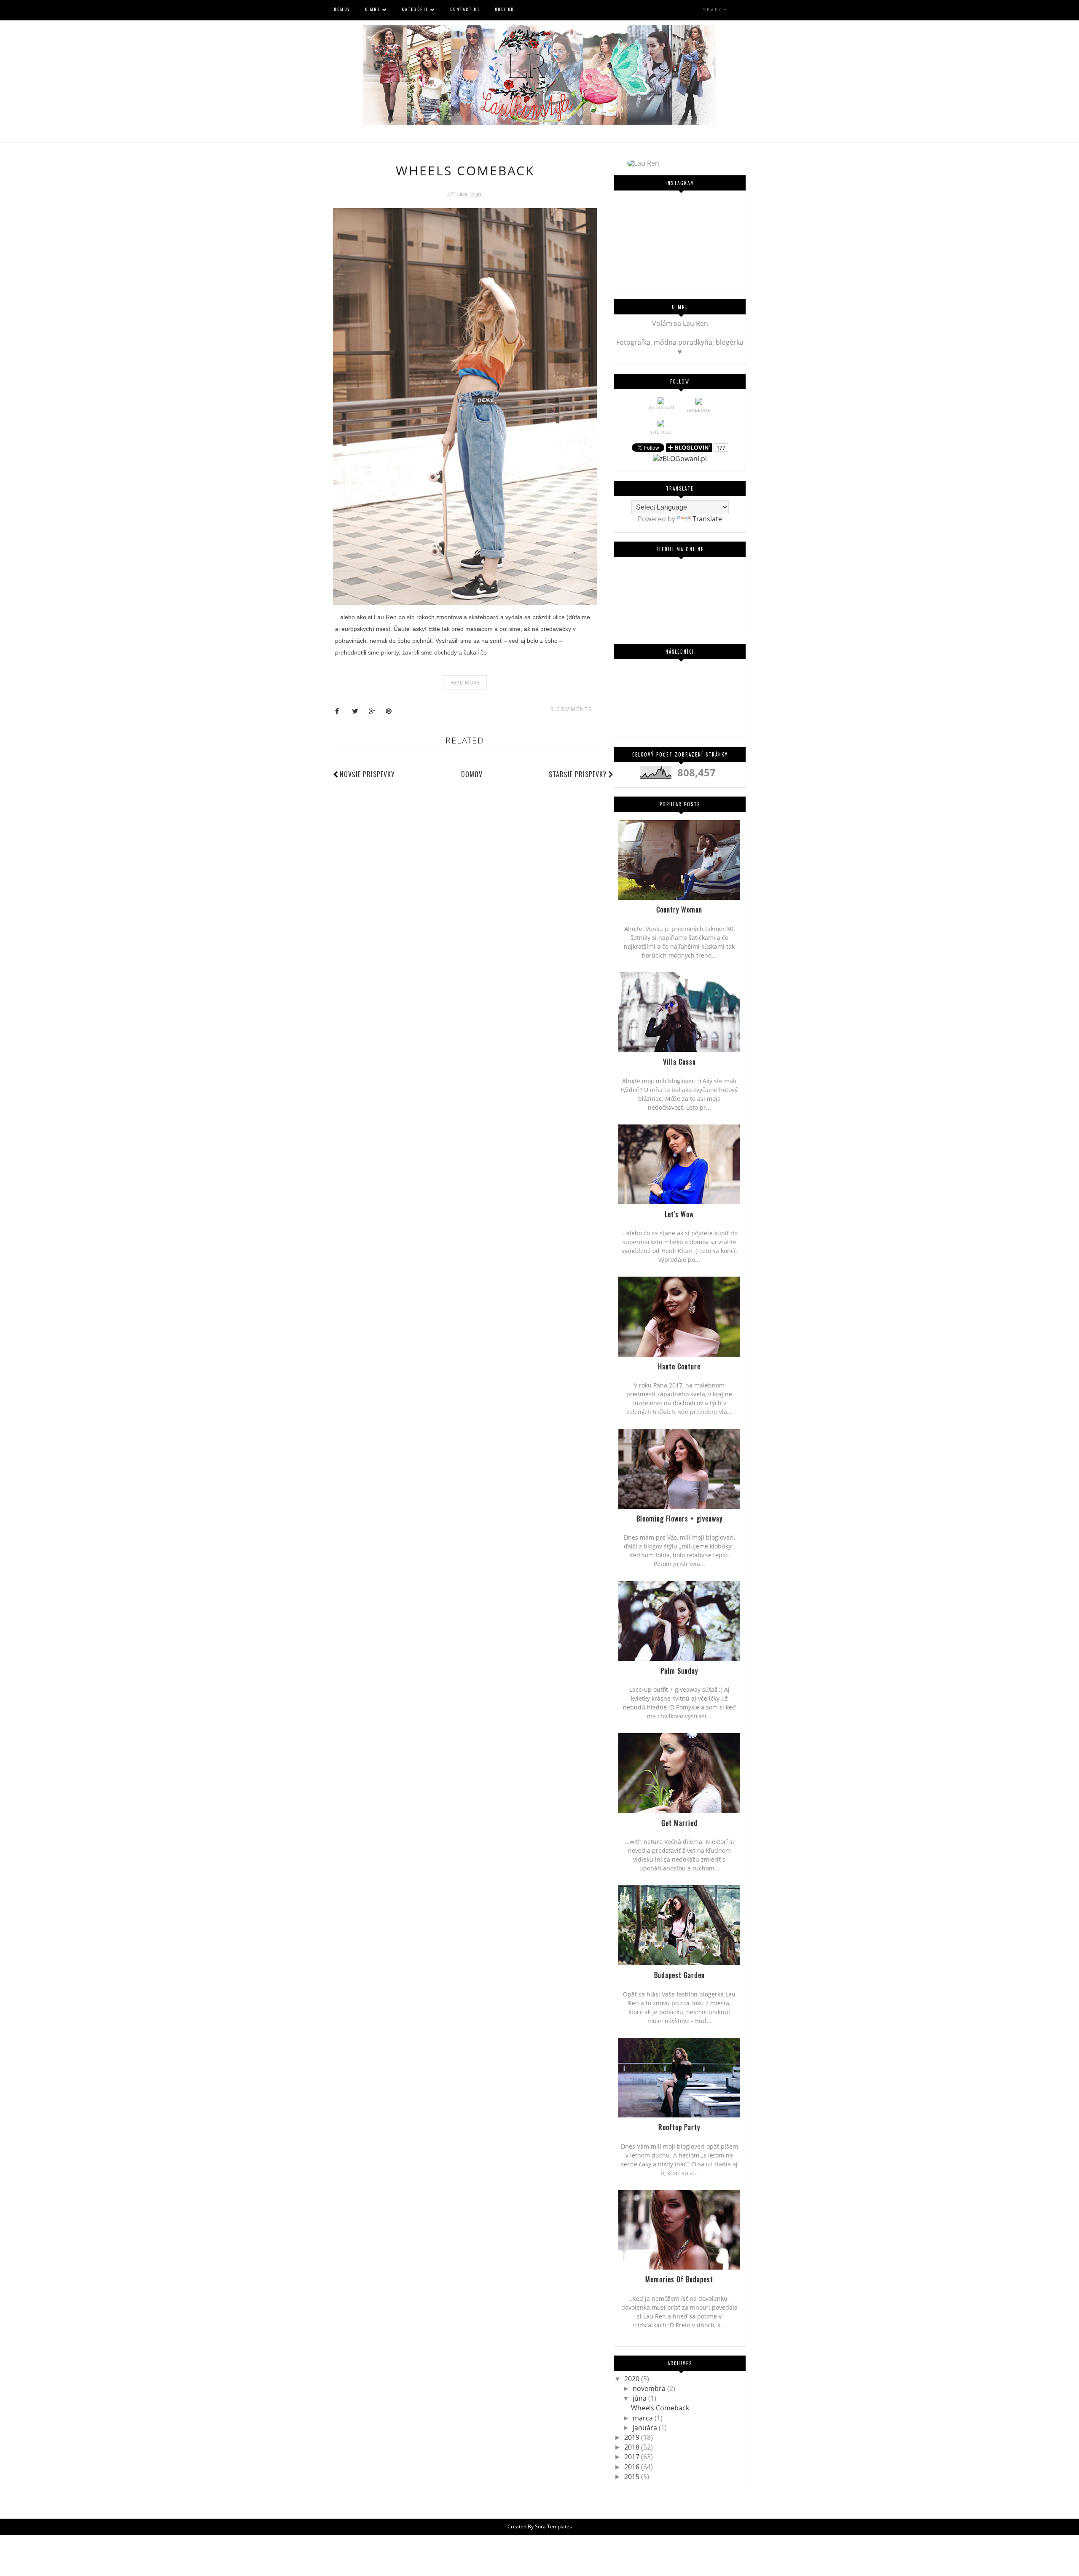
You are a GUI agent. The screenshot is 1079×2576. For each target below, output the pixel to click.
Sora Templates (553, 2526)
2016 (633, 2467)
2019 (633, 2437)
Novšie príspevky (367, 774)
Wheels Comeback (465, 170)
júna (640, 2398)
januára (646, 2428)
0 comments (571, 709)
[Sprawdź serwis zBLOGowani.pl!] (680, 459)
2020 (633, 2379)
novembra (650, 2388)
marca (644, 2418)
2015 (633, 2477)
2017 (633, 2457)
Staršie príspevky (578, 774)
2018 (633, 2447)
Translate (707, 519)
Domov (472, 774)
